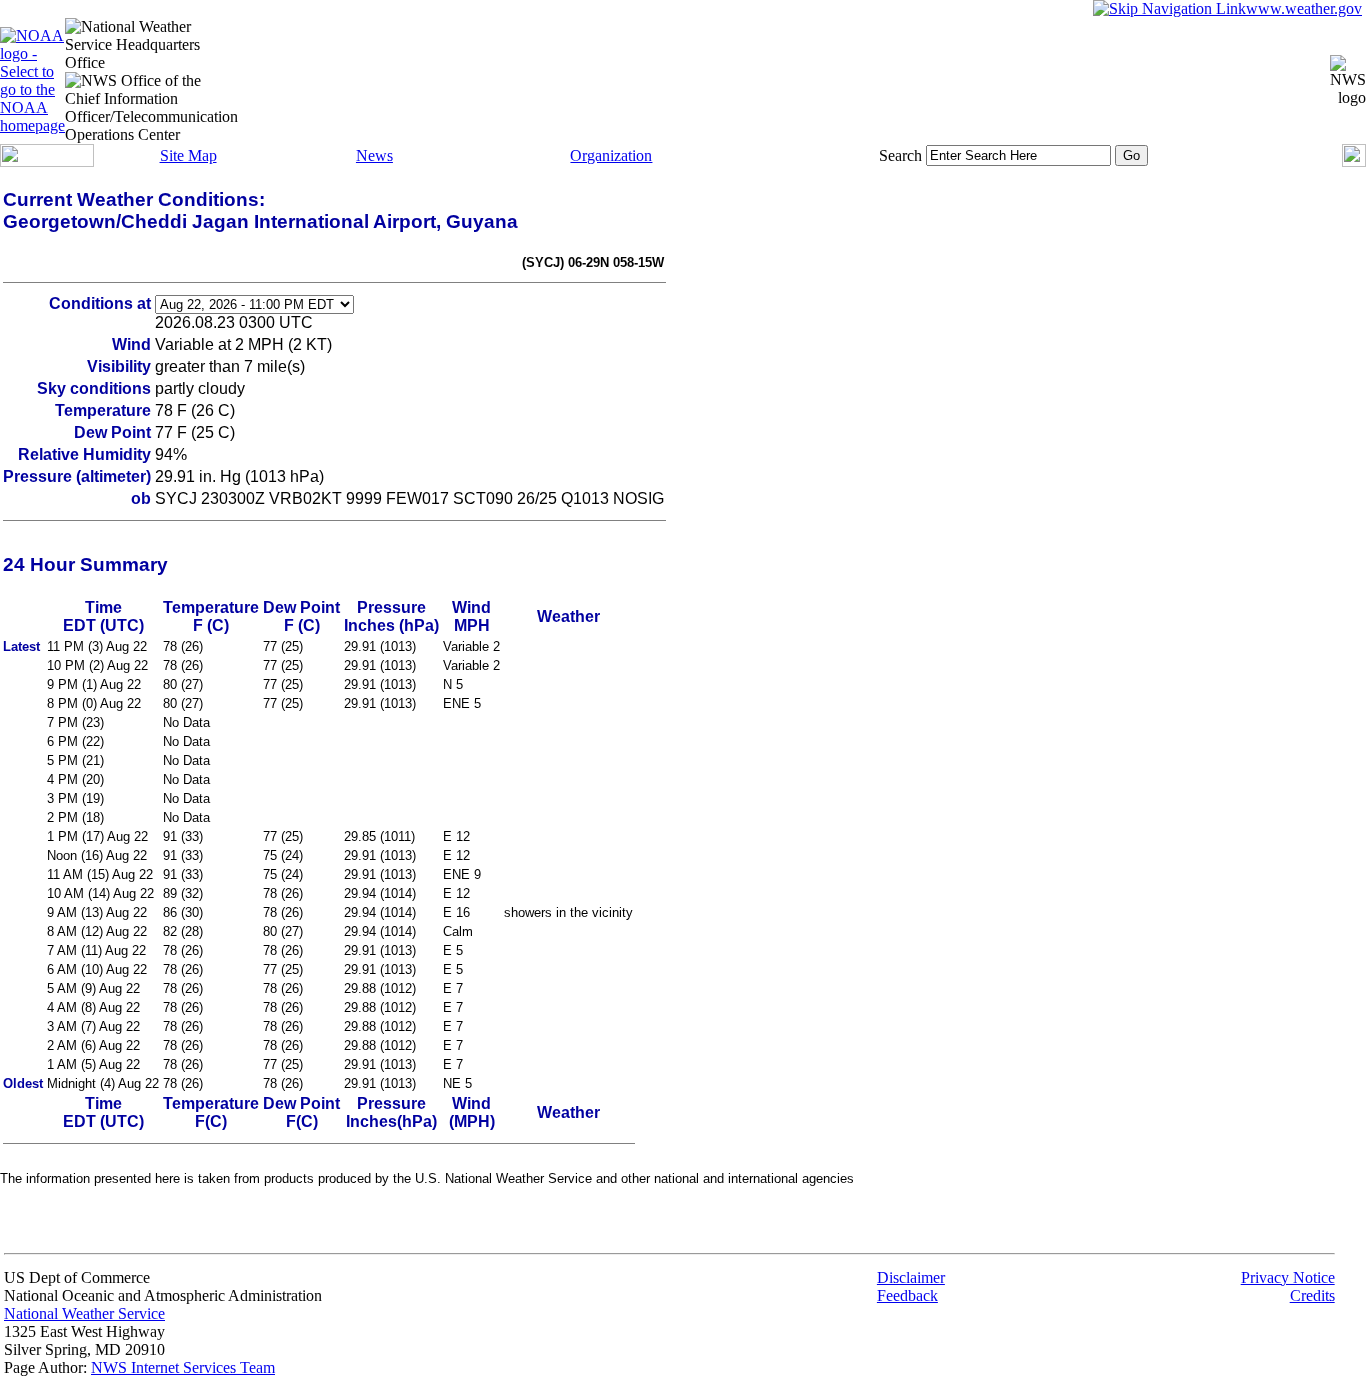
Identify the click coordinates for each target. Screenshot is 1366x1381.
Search (900, 155)
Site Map (188, 155)
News (374, 155)
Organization (611, 155)
